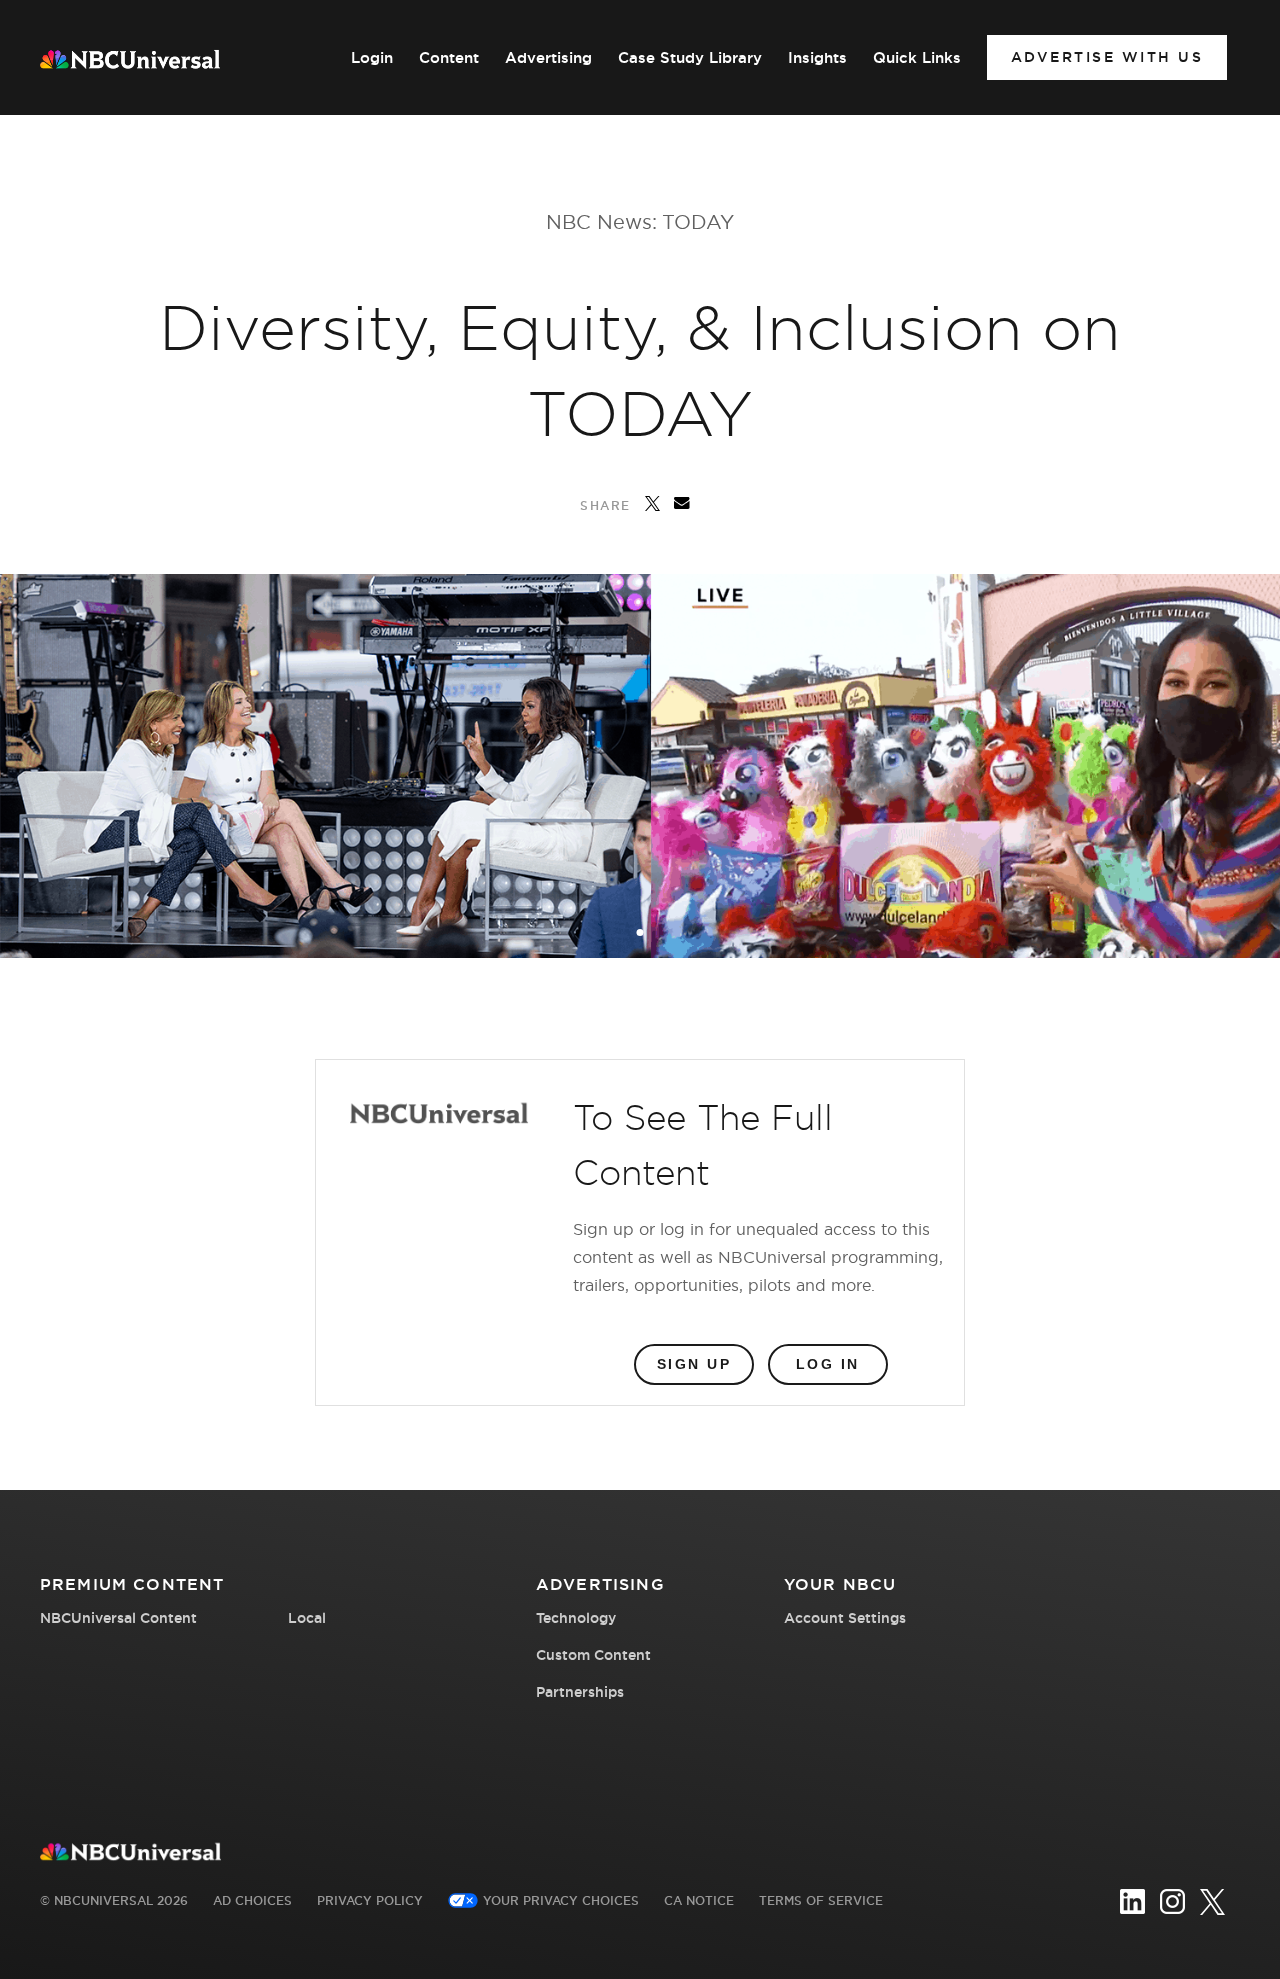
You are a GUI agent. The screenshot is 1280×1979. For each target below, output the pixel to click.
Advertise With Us (1107, 57)
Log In (828, 1364)
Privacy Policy (370, 1900)
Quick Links (917, 58)
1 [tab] (642, 934)
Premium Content (132, 1584)
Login (372, 58)
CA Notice (699, 1900)
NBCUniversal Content (118, 1618)
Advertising (548, 58)
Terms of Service (821, 1900)
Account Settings (845, 1618)
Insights (817, 58)
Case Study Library (690, 58)
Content (449, 58)
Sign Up (694, 1364)
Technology (576, 1618)
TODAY (698, 222)
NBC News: (601, 222)
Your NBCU (840, 1584)
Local (307, 1618)
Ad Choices (252, 1900)
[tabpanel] (640, 766)
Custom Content (593, 1655)
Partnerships (580, 1692)
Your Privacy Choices (561, 1900)
